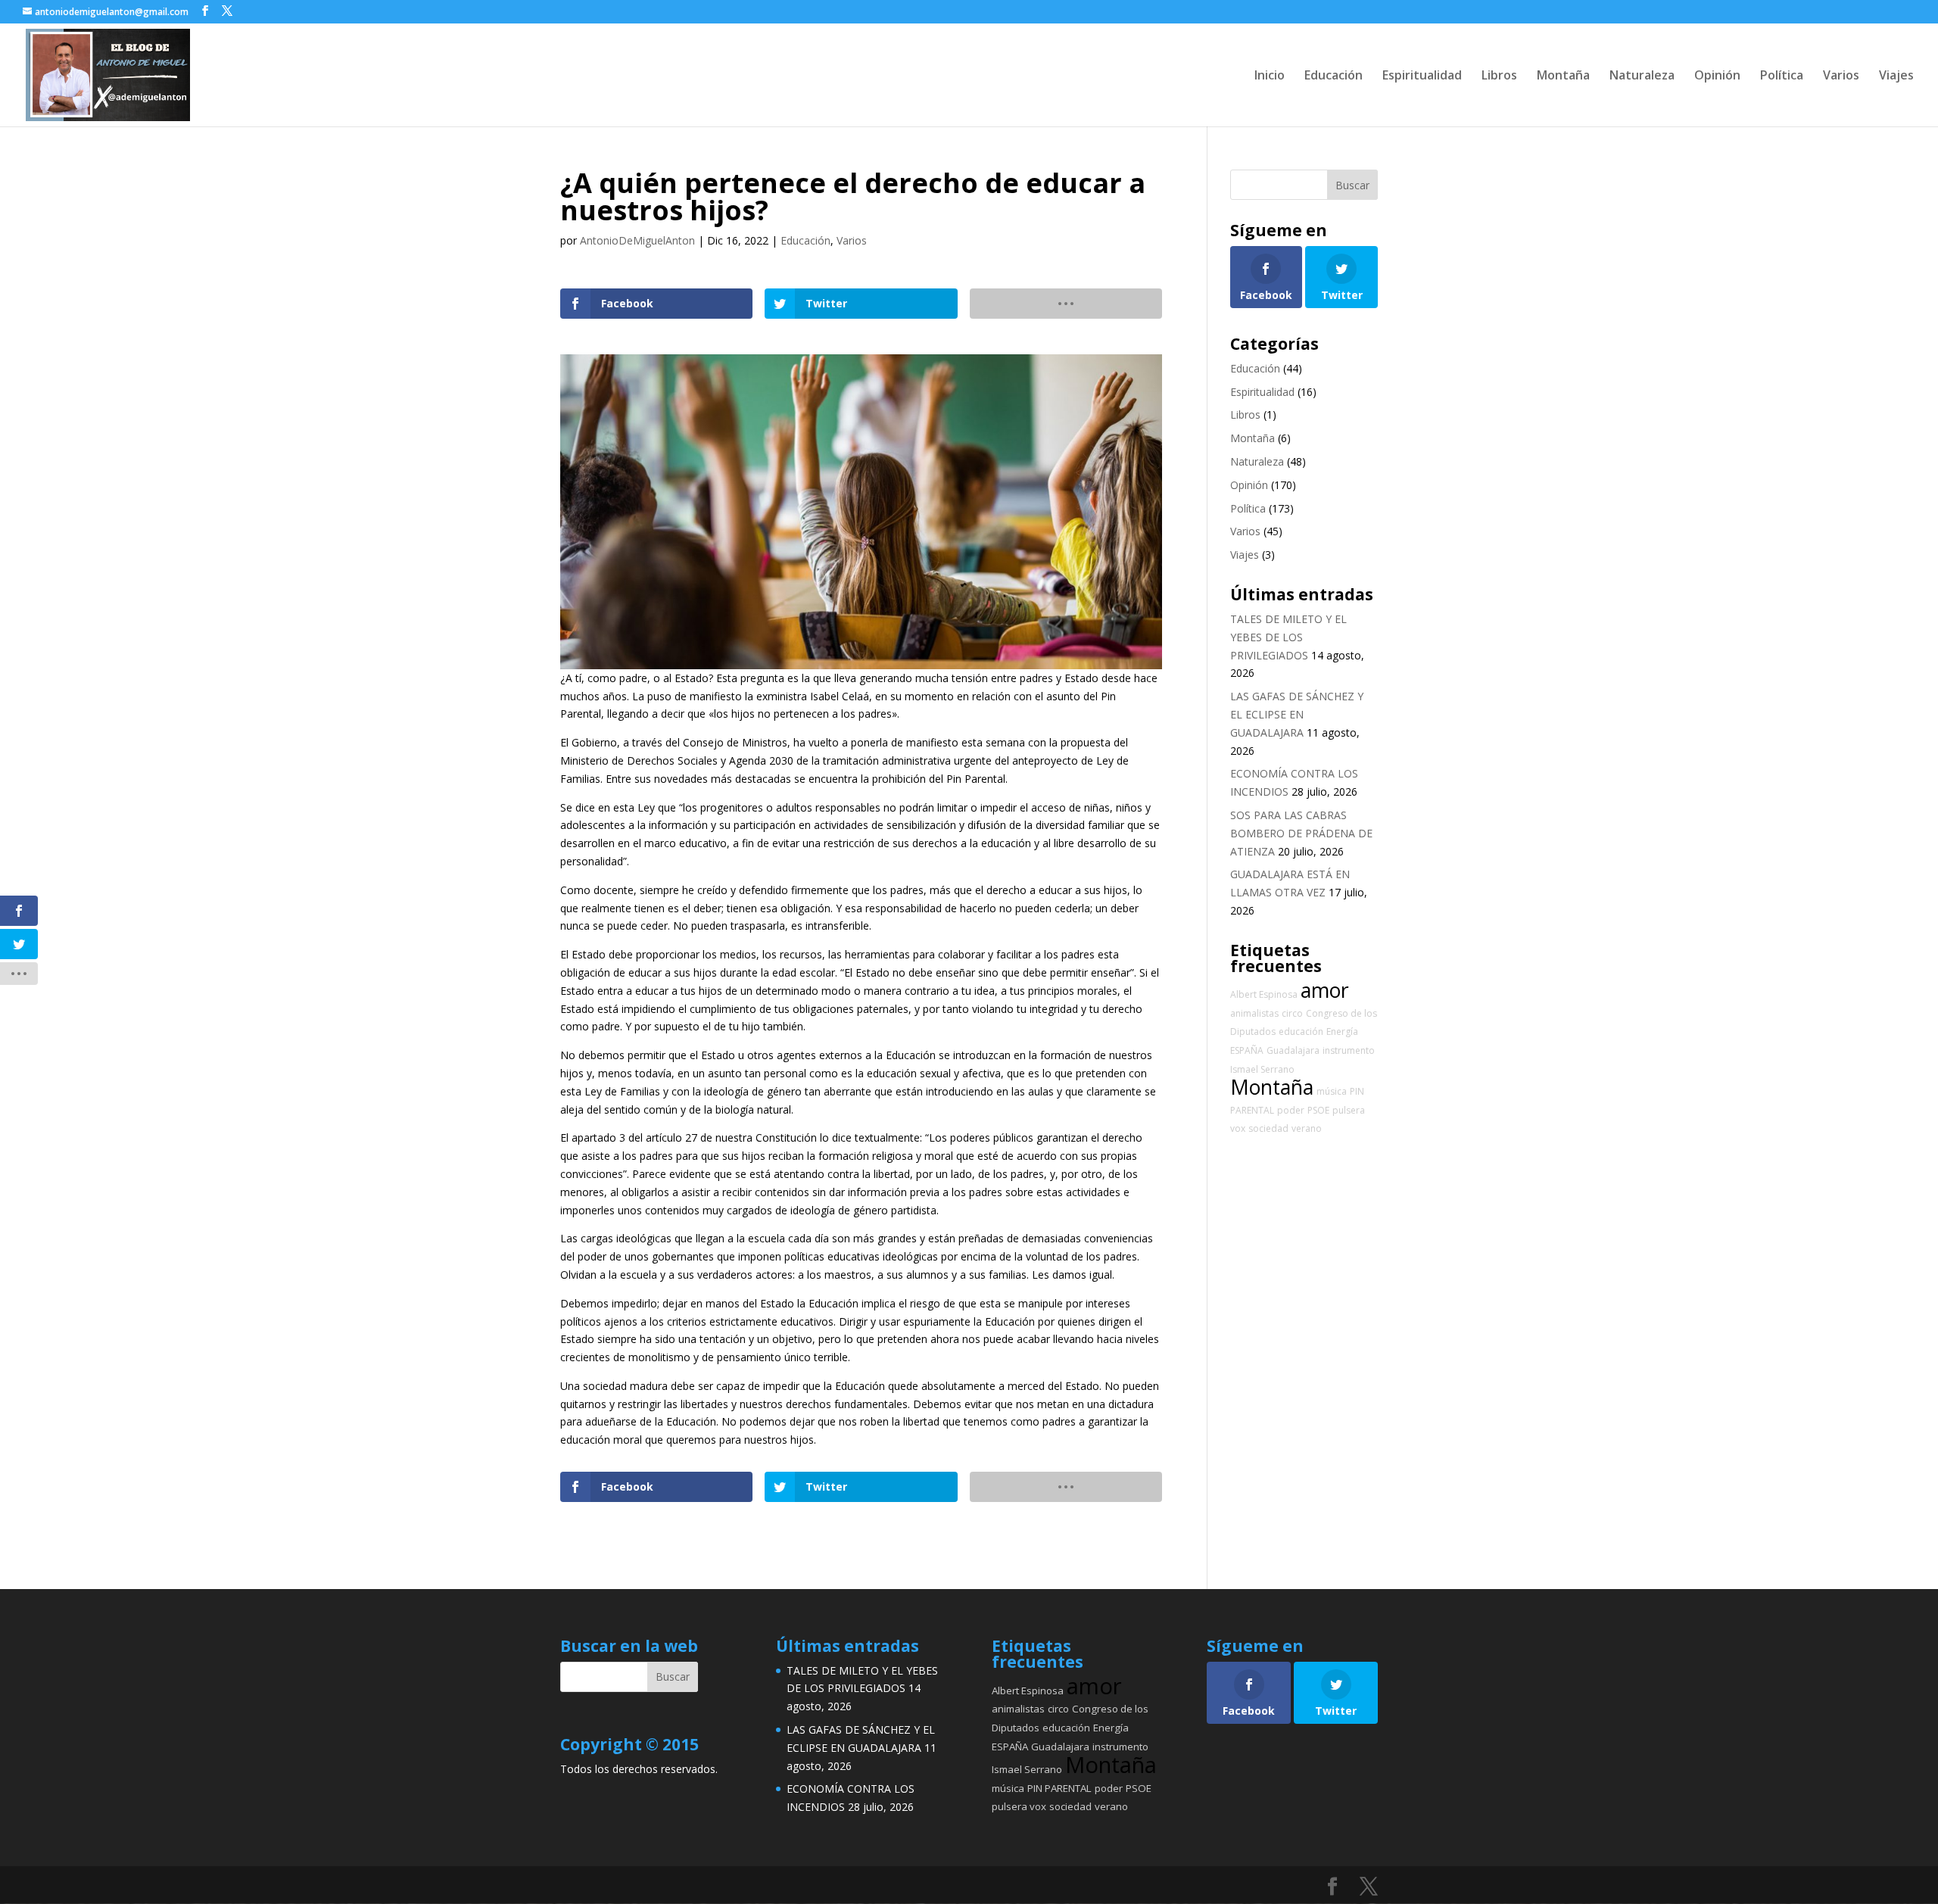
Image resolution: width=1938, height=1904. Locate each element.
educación (1301, 1031)
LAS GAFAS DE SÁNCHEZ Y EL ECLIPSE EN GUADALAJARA (1297, 714)
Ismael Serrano (1262, 1069)
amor (1325, 990)
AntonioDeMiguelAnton (637, 240)
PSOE (1318, 1110)
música (1332, 1091)
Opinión (1717, 76)
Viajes (1896, 76)
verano (1307, 1128)
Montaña (1563, 76)
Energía (1342, 1031)
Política (1782, 76)
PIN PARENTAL (1059, 1788)
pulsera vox (1019, 1806)
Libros (1499, 76)
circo (1292, 1013)
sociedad (1268, 1128)
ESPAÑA (1247, 1050)
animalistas (1254, 1013)
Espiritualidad (1422, 76)
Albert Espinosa (1264, 994)
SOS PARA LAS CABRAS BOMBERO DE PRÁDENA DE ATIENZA (1301, 833)
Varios (1841, 76)
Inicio (1270, 76)
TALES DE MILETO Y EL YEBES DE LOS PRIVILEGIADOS (1288, 637)
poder (1291, 1110)
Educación (1334, 76)
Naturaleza (1642, 76)
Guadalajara (1293, 1050)
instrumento (1349, 1050)
